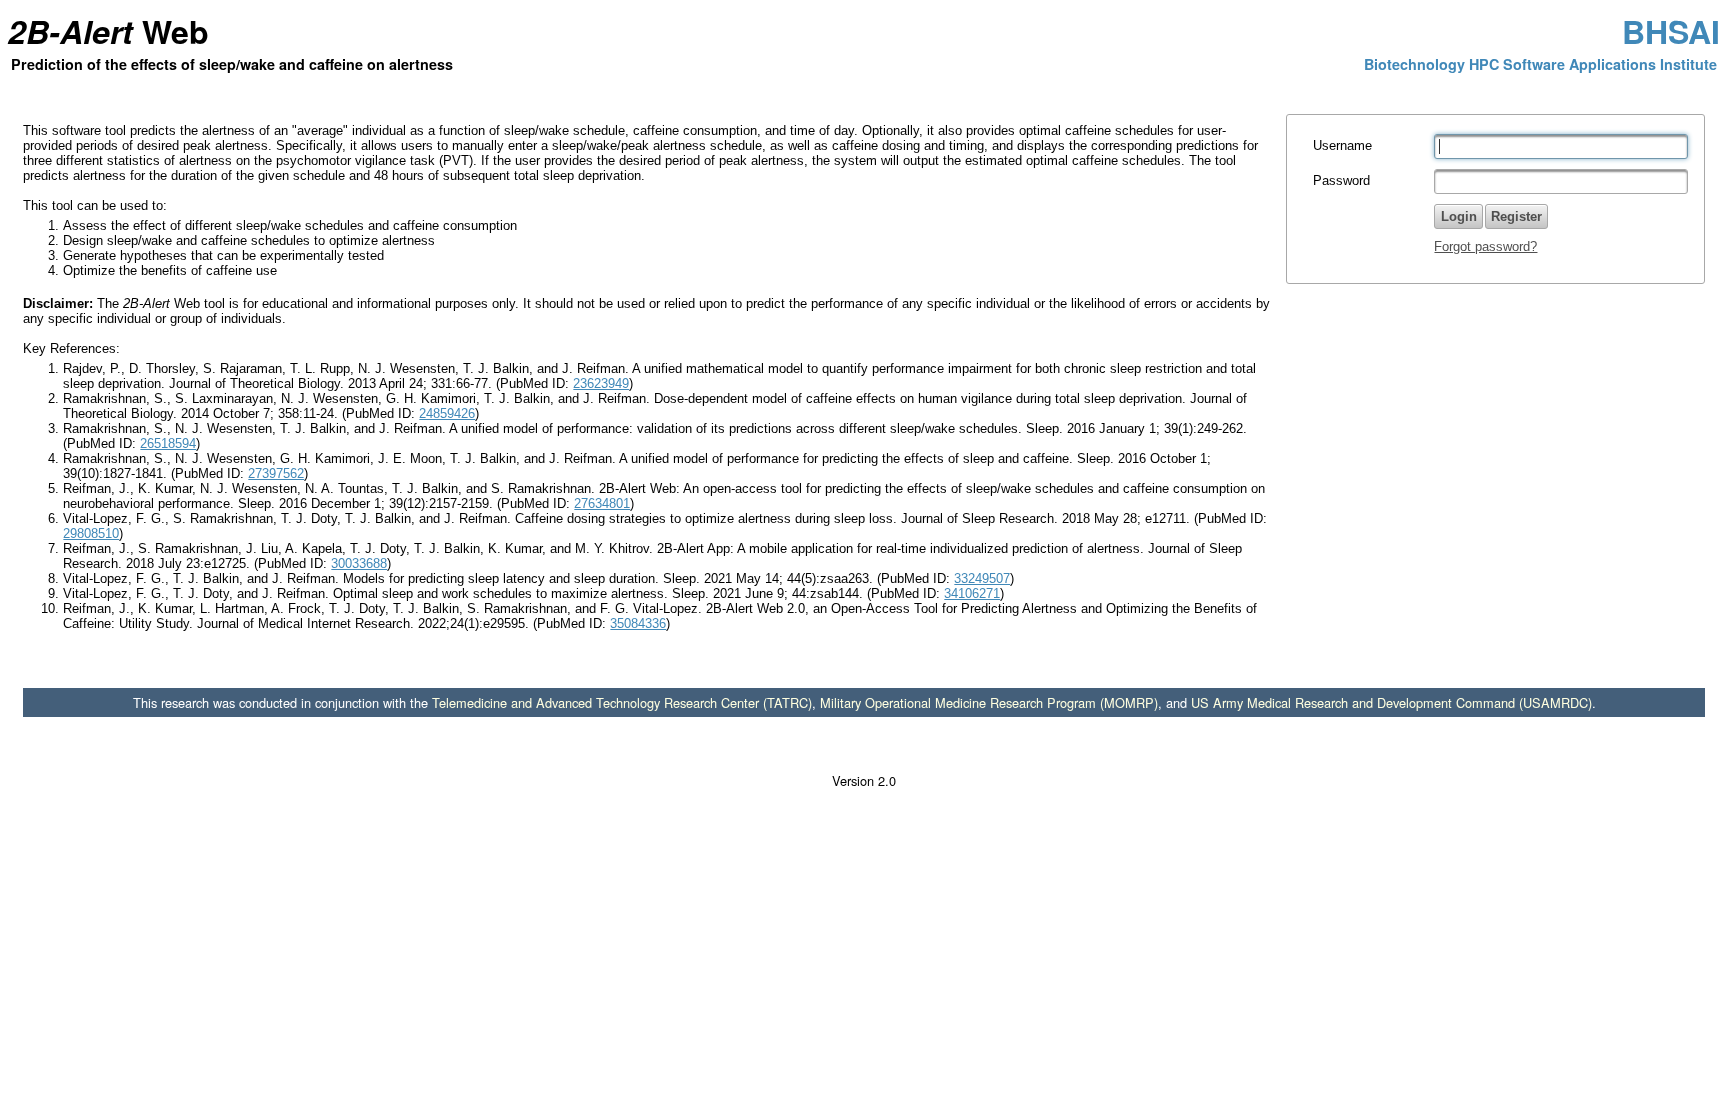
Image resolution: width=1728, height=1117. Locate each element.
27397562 (276, 473)
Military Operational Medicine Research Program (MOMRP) (989, 702)
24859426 (447, 413)
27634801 (602, 503)
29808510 (91, 533)
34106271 (972, 593)
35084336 (638, 623)
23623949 (601, 383)
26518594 (168, 443)
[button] (1516, 216)
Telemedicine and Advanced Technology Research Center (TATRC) (622, 702)
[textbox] (1561, 146)
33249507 (982, 578)
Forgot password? (1485, 246)
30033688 (359, 563)
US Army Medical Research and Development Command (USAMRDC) (1391, 702)
